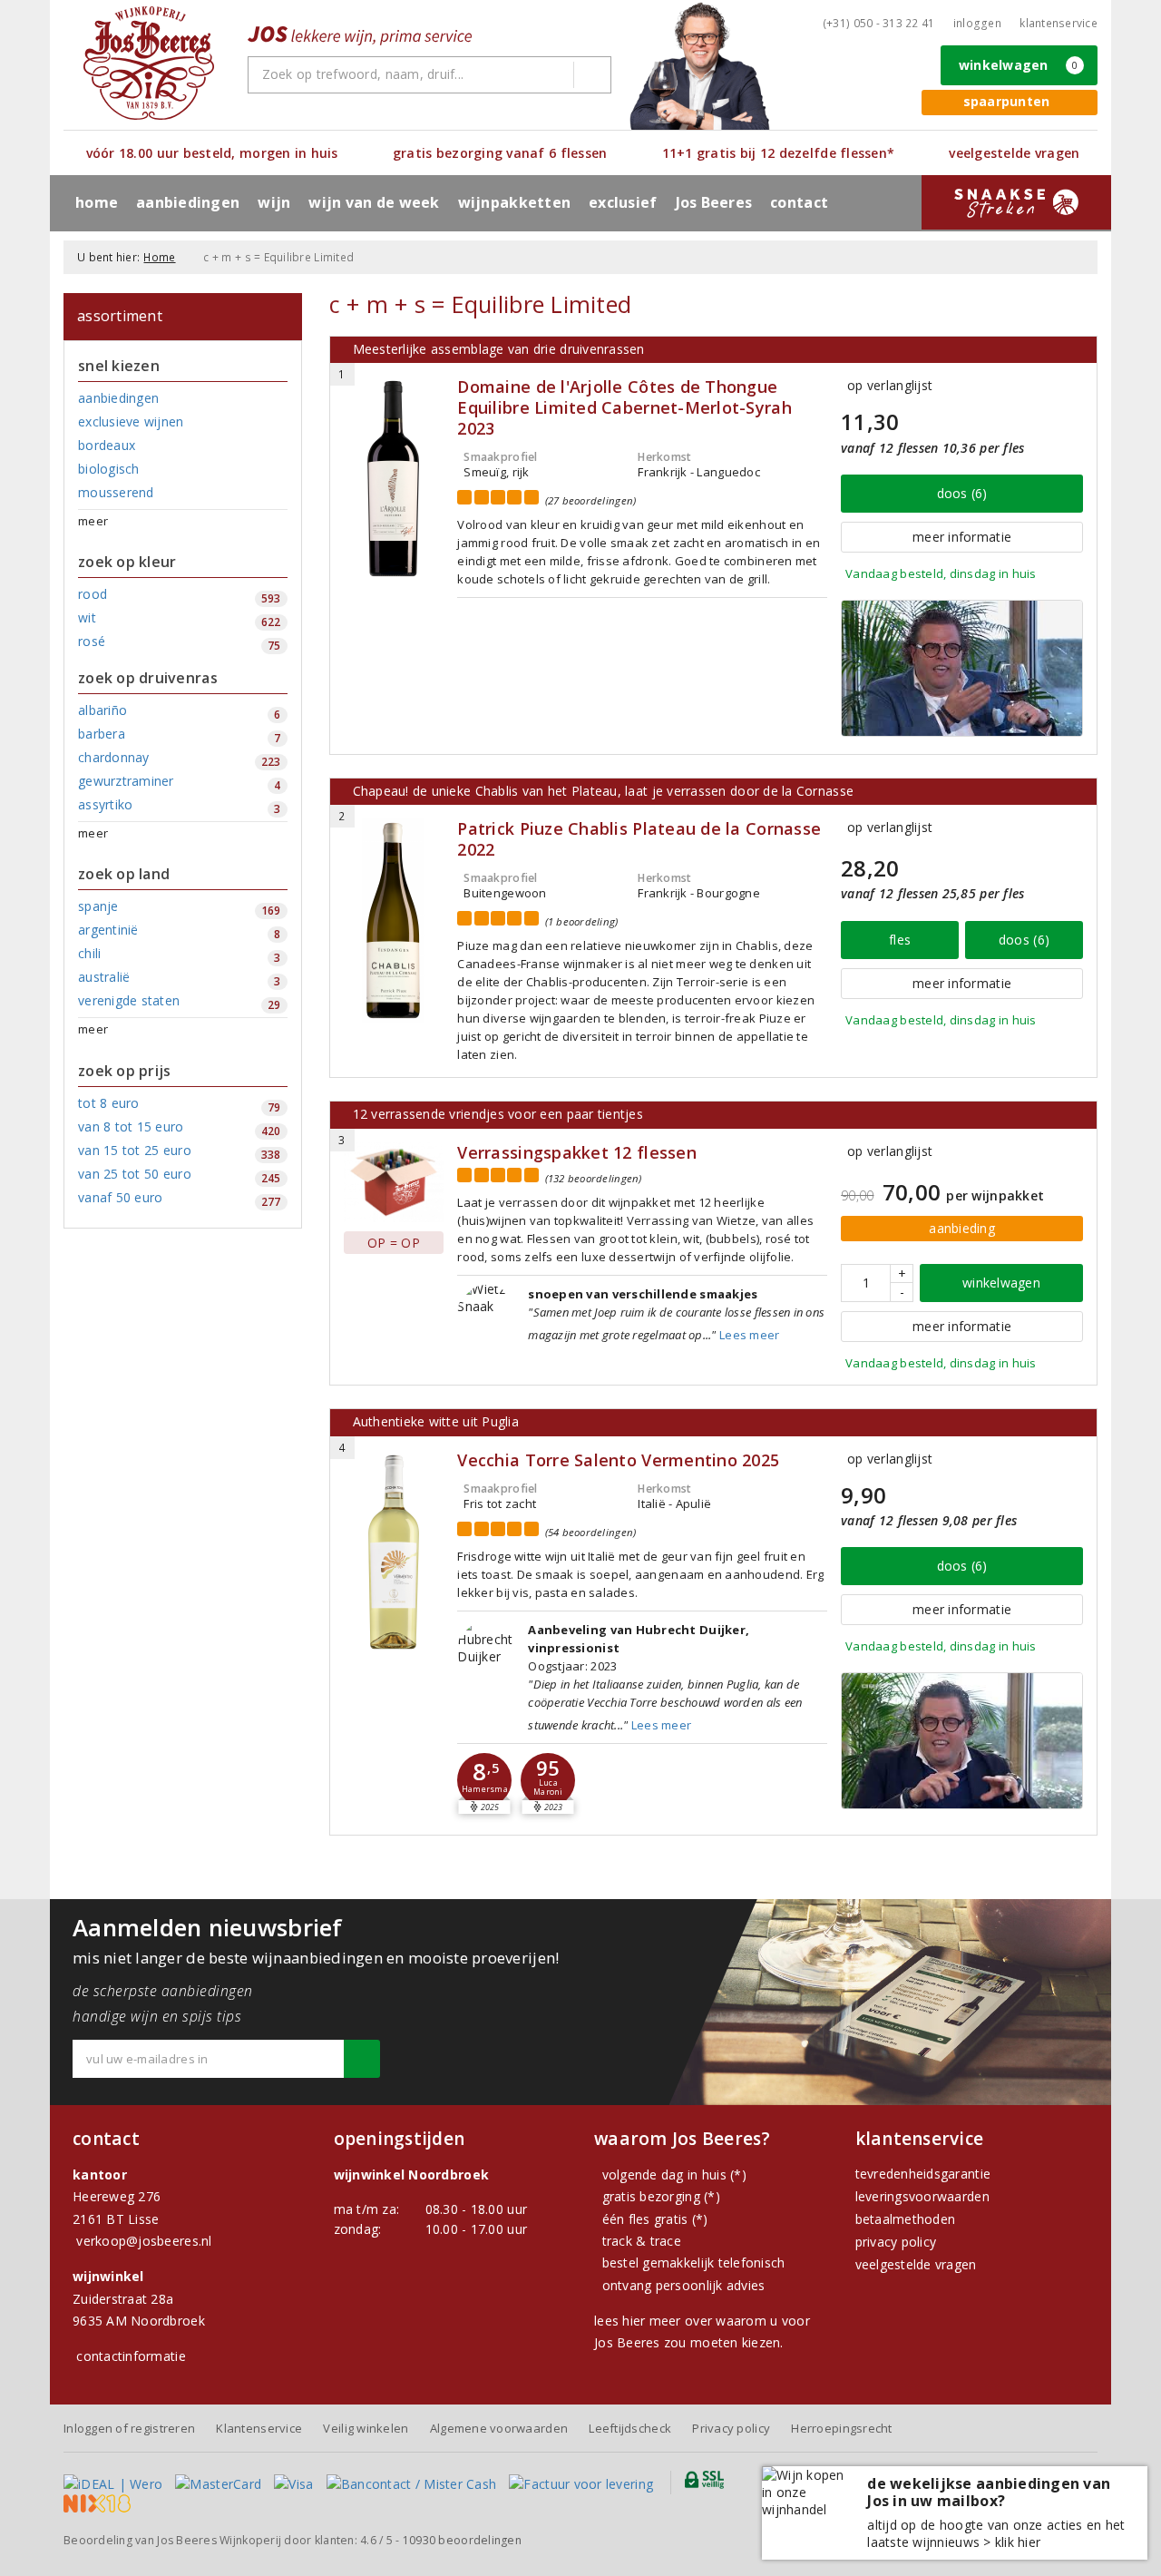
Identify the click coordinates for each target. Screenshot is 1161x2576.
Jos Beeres (714, 202)
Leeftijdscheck (630, 2428)
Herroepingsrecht (841, 2428)
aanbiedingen (188, 202)
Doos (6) (962, 493)
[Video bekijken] (962, 668)
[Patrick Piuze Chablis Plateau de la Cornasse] (394, 921)
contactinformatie (131, 2356)
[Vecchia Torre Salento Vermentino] (394, 1552)
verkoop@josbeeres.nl (144, 2241)
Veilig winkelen (366, 2428)
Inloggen (977, 23)
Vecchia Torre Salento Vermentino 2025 (618, 1460)
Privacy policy (731, 2428)
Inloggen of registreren (129, 2428)
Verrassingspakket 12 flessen (576, 1153)
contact (799, 202)
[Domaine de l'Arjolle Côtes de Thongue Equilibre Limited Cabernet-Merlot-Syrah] (394, 479)
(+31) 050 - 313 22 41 (879, 23)
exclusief (623, 202)
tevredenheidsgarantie (923, 2174)
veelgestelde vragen (916, 2264)
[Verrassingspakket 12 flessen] (394, 1182)
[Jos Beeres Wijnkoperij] (149, 63)
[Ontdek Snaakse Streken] (1016, 202)
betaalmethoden (906, 2219)
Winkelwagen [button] (1019, 65)
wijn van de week (374, 202)
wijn (274, 202)
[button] (484, 1780)
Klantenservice (1059, 23)
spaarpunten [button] (1007, 101)
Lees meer (749, 1335)
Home (97, 202)
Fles (900, 940)
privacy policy (896, 2242)
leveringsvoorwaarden (922, 2196)
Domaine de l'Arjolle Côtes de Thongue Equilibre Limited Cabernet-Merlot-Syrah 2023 (624, 408)
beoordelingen (462, 2540)
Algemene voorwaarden (499, 2428)
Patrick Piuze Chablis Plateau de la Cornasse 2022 (639, 839)
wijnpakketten (514, 202)
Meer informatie (962, 537)
